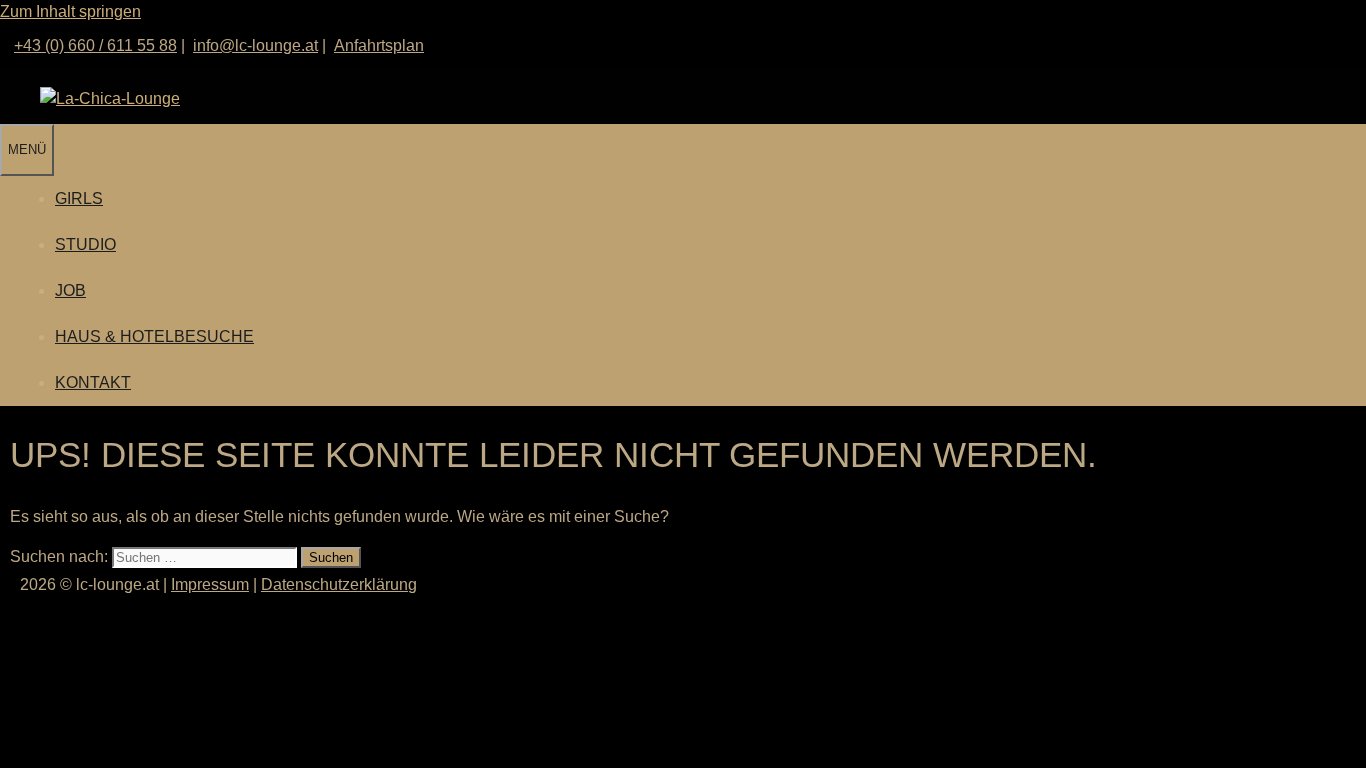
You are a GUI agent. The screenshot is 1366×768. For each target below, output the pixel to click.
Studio (85, 244)
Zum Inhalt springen (70, 11)
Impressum (210, 584)
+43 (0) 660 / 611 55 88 (95, 45)
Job (70, 290)
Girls (79, 198)
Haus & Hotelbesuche (154, 336)
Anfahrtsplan (379, 45)
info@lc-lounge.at (255, 45)
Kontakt (93, 382)
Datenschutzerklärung (339, 584)
